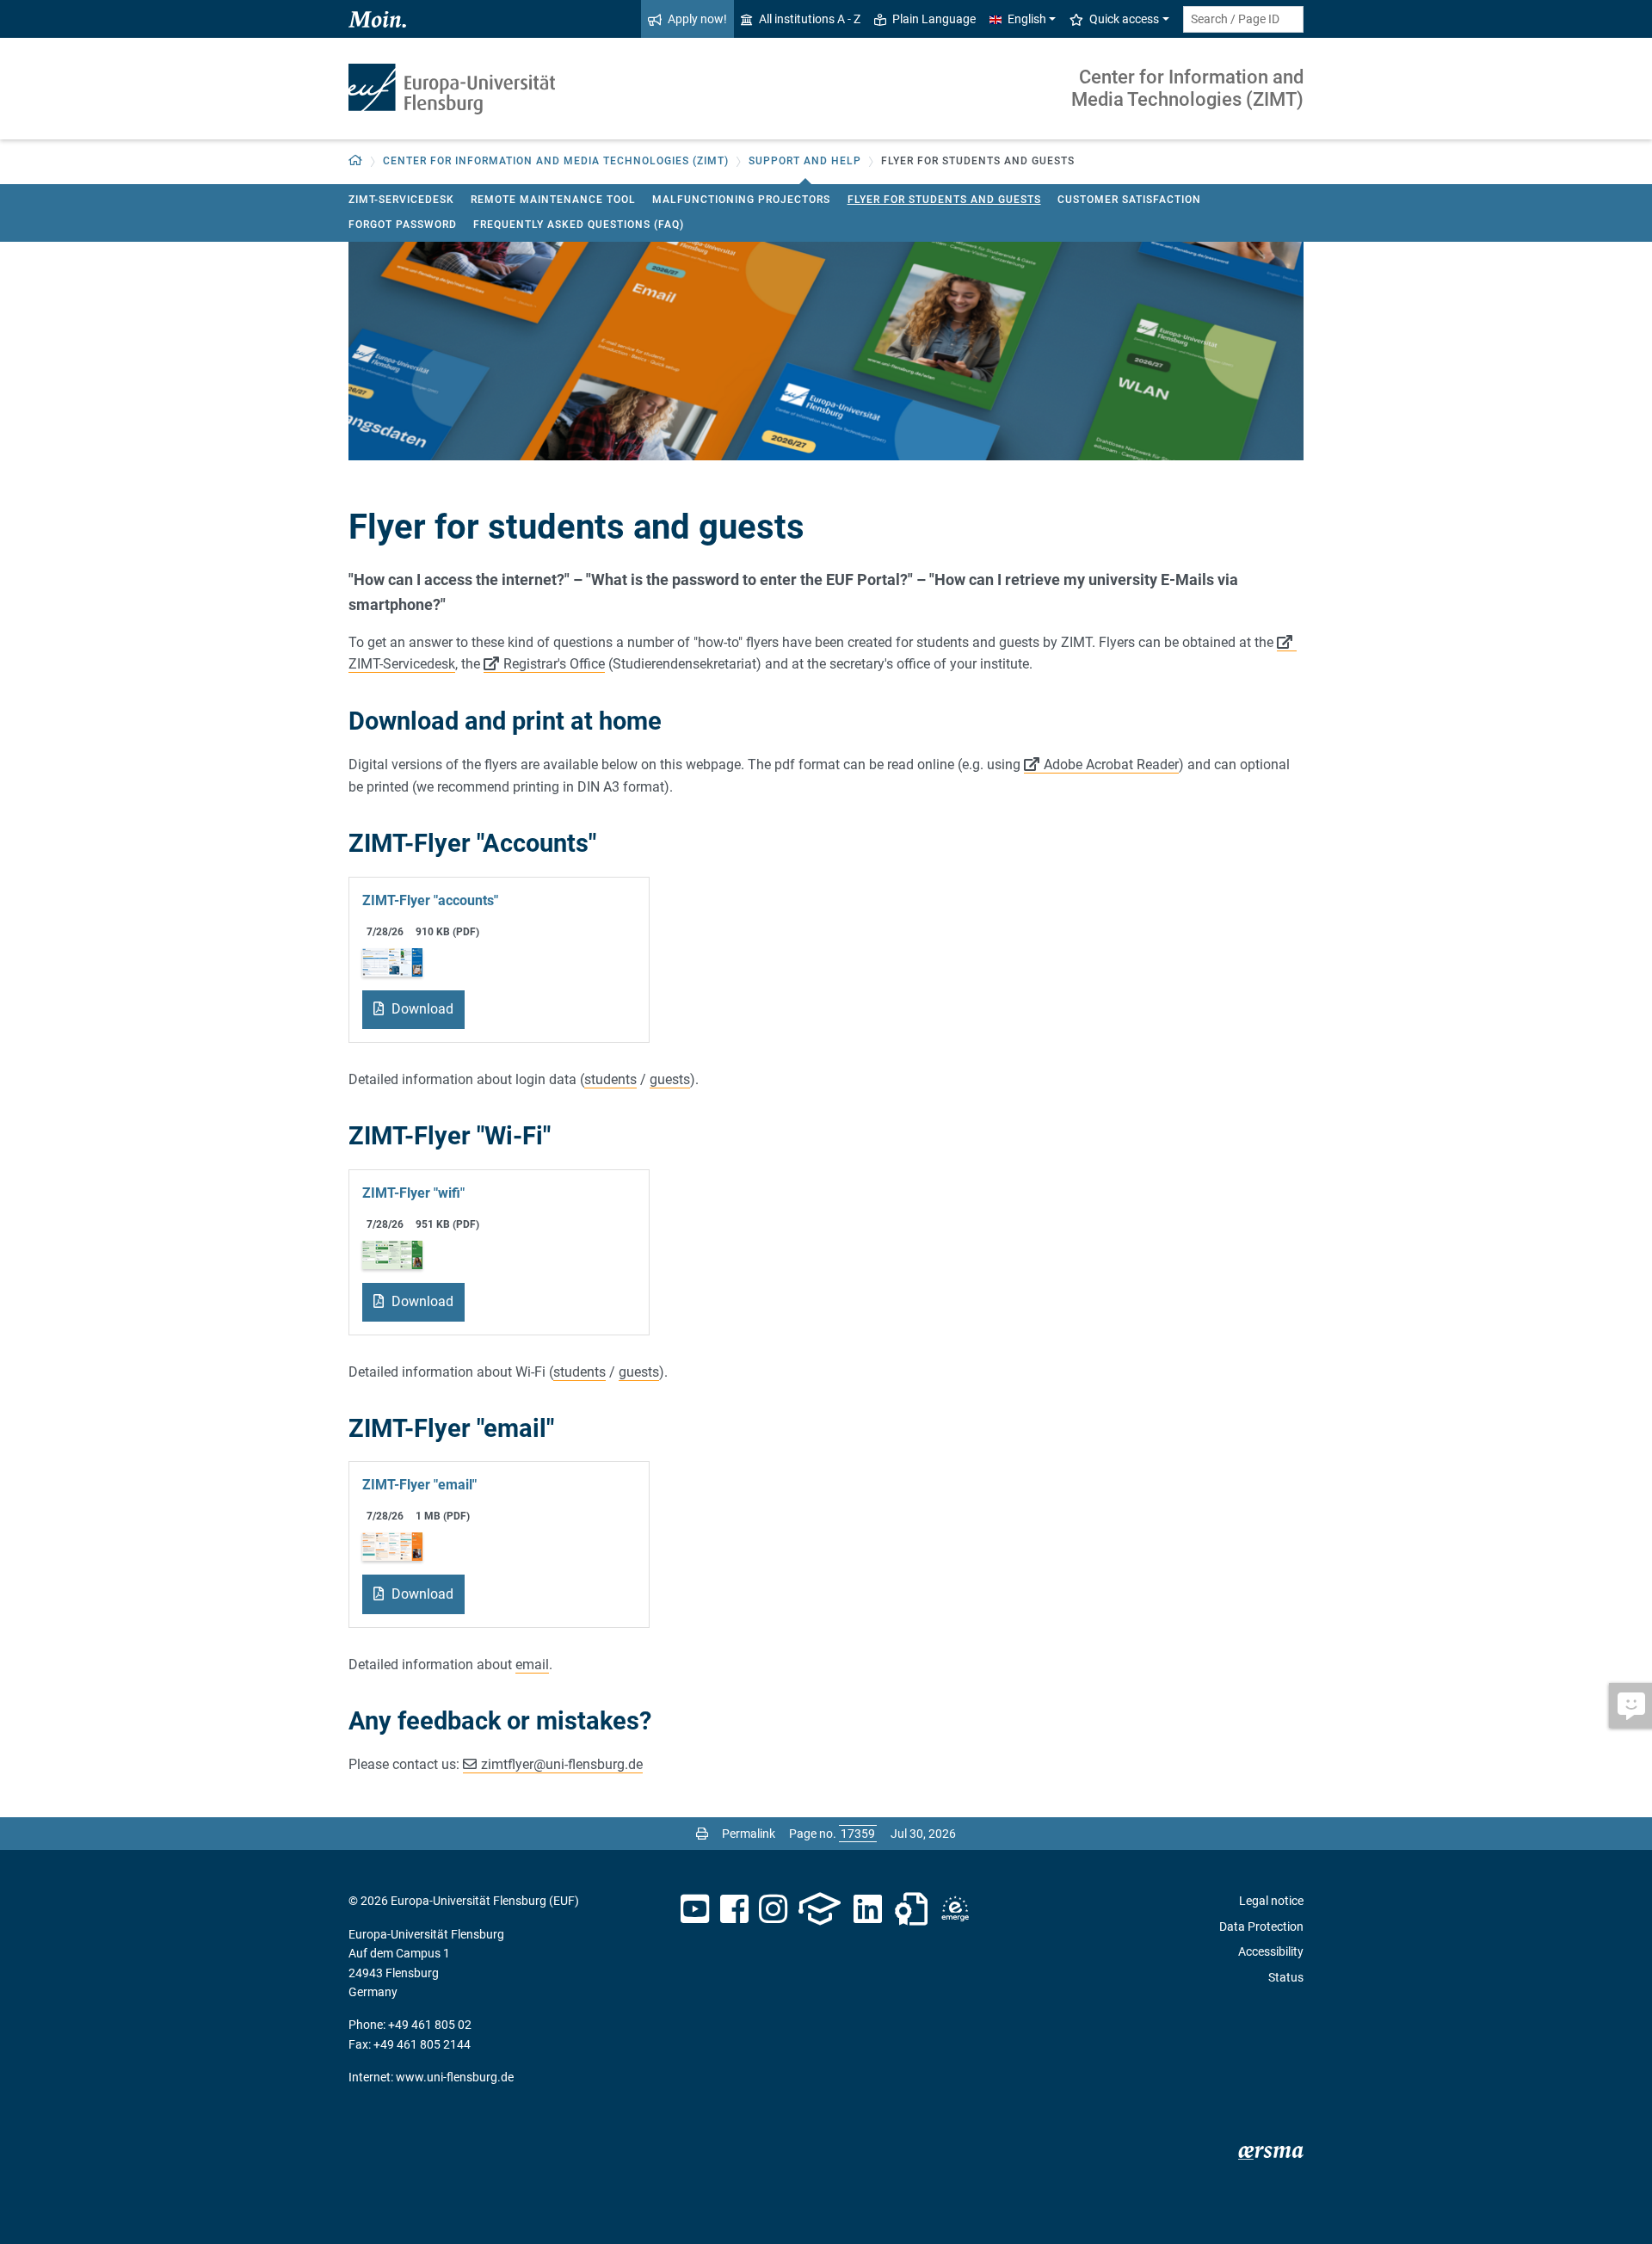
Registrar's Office (554, 664)
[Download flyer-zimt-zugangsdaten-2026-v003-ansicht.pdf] (392, 961)
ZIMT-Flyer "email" (419, 1485)
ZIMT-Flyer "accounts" (430, 900)
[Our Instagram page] (773, 1909)
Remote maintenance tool (553, 200)
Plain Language (934, 19)
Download (421, 1009)
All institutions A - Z (810, 19)
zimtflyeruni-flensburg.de (562, 1764)
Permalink (749, 1834)
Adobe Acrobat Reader (1111, 764)
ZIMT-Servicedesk (401, 200)
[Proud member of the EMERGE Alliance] (955, 1909)
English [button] (1027, 19)
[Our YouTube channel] (695, 1909)
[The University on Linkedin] (868, 1909)
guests (670, 1079)
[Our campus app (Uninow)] (820, 1909)
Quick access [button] (1124, 19)
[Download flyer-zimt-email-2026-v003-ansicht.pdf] (392, 1546)
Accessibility (1271, 1951)
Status (1286, 1977)
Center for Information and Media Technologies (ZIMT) (1187, 88)
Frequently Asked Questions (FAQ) (579, 225)
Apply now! (697, 19)
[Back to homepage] (452, 89)
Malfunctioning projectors (741, 200)
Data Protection (1261, 1927)
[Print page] (702, 1834)
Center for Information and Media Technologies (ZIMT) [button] (556, 161)
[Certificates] (911, 1909)
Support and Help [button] (805, 161)
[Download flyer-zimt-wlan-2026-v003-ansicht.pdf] (392, 1253)
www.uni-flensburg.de (455, 2077)
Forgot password (403, 225)
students (610, 1079)
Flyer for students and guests (944, 200)
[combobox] (1243, 19)
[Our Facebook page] (734, 1909)
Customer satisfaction (1129, 200)
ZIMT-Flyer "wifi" (413, 1193)
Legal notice (1271, 1901)
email (532, 1665)
